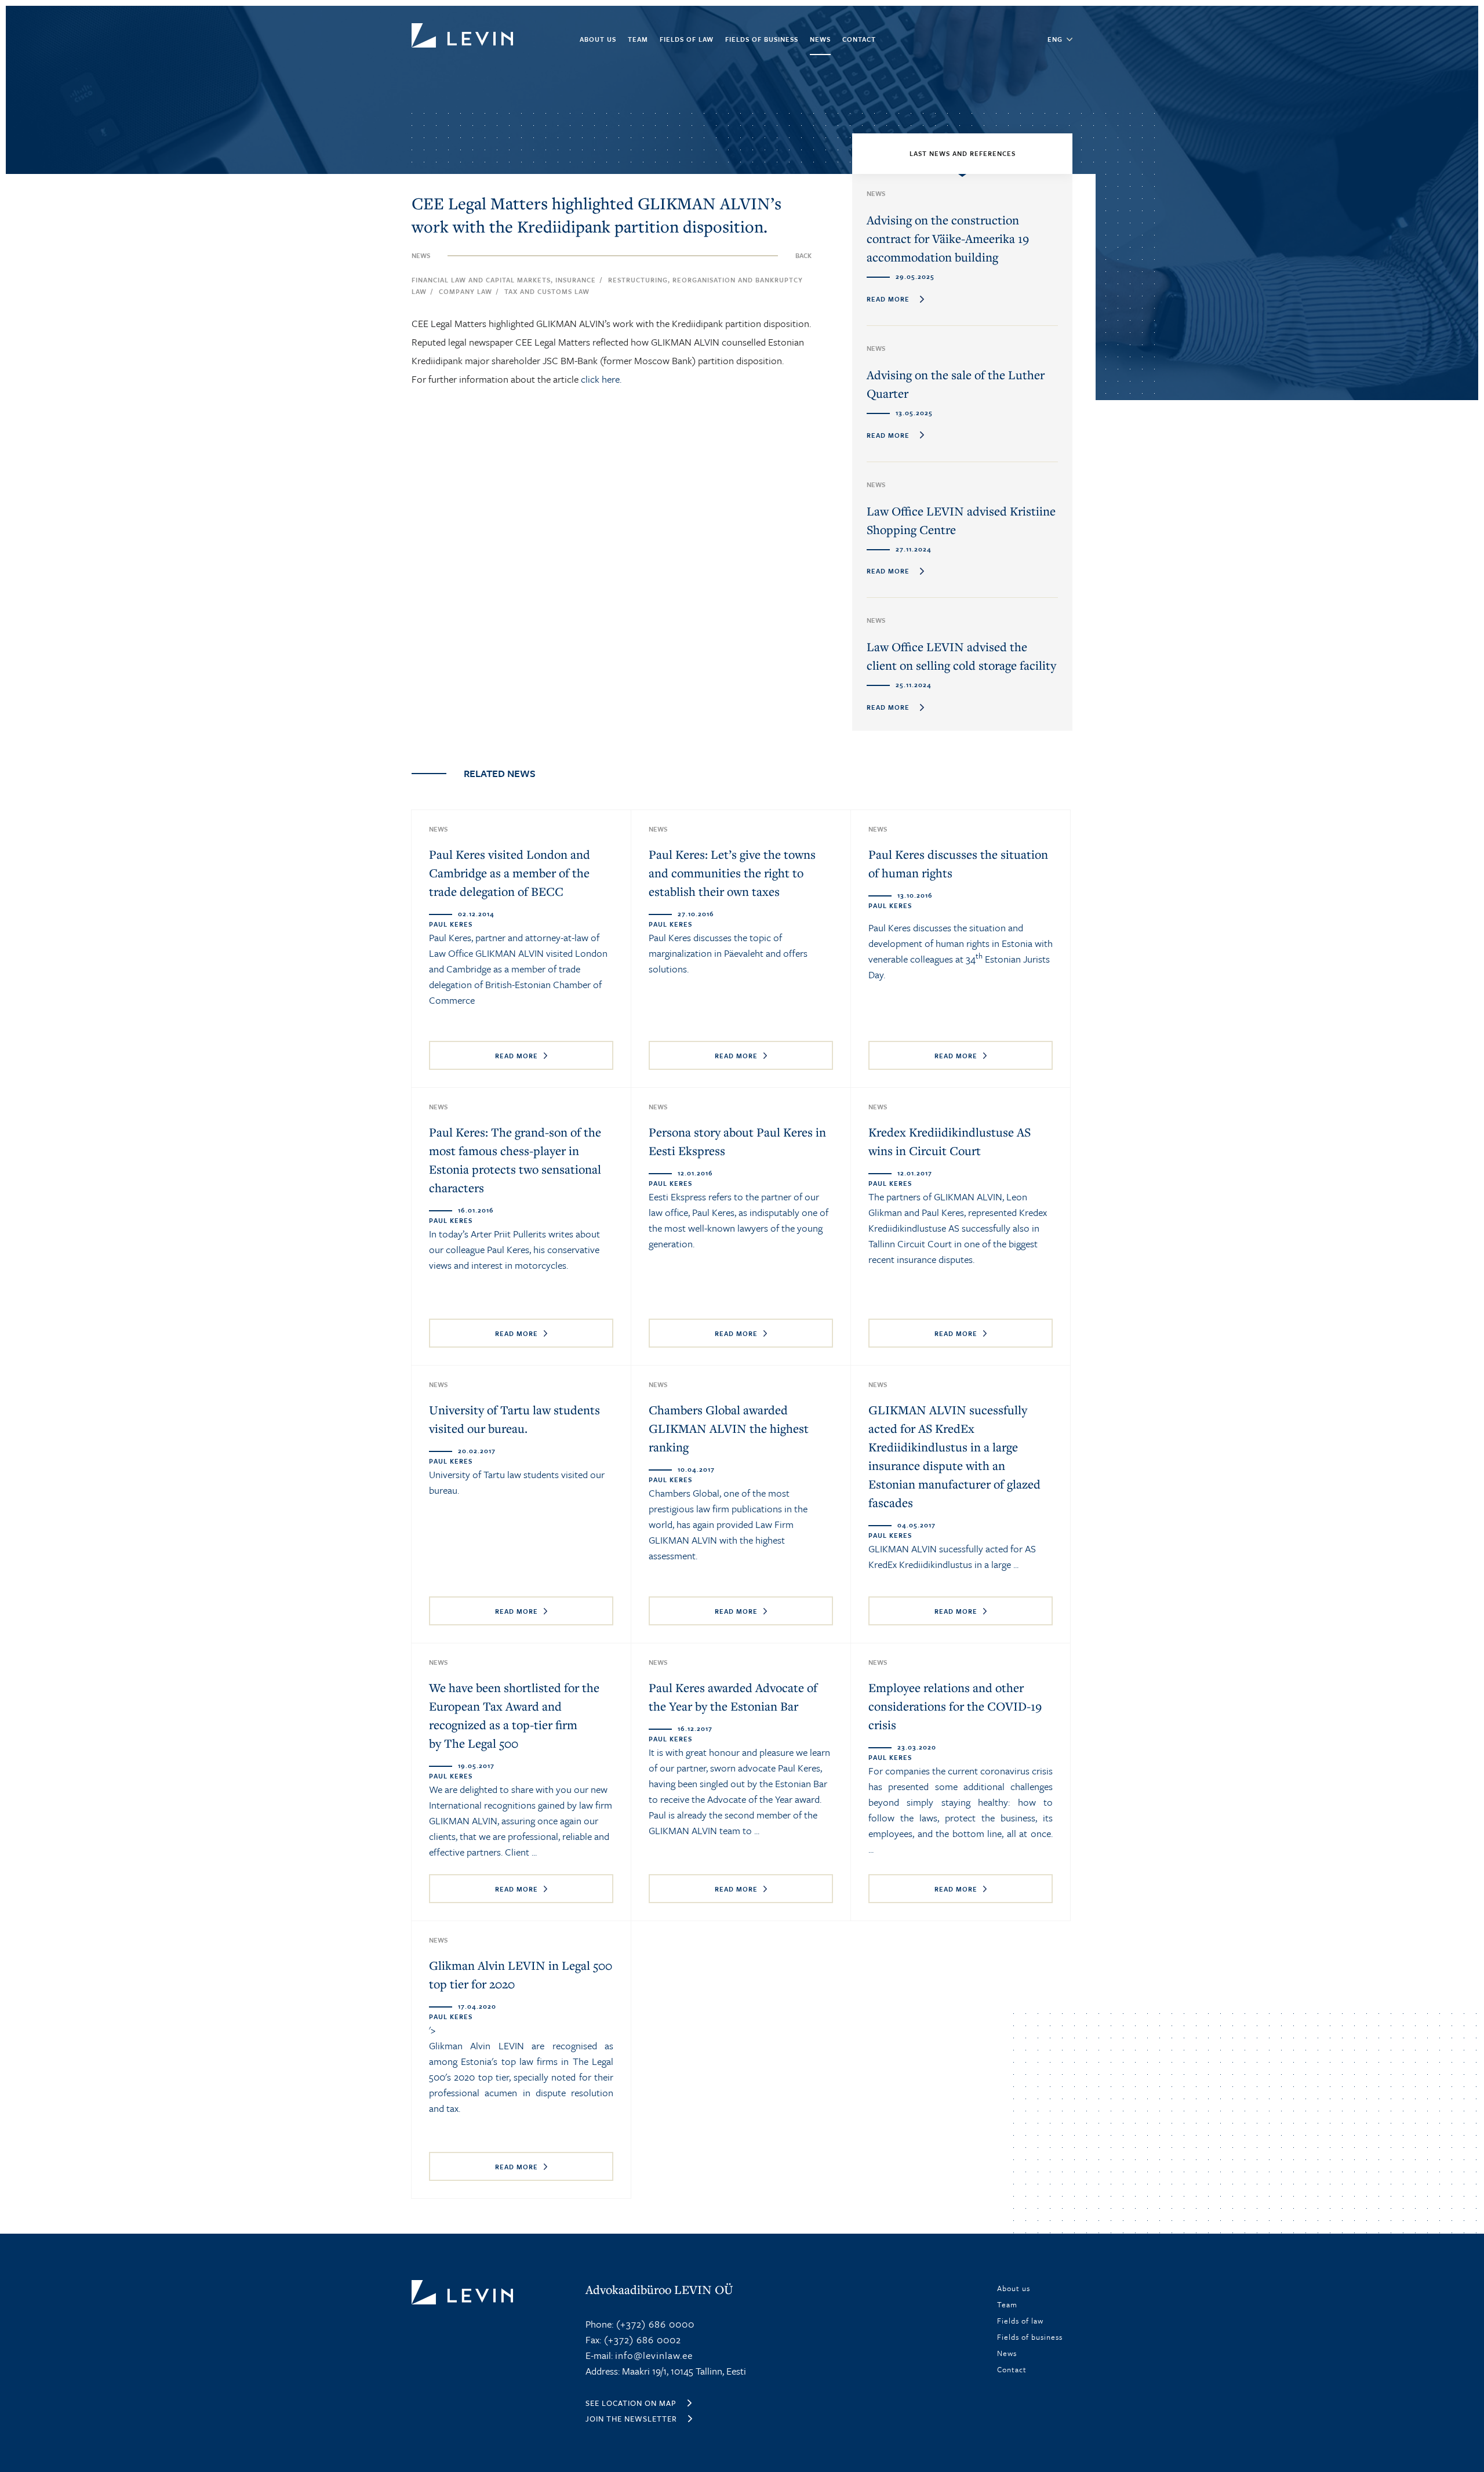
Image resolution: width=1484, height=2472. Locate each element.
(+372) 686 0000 (654, 2324)
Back (803, 255)
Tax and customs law (547, 291)
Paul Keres (670, 937)
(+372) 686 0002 (641, 2339)
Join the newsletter (631, 2419)
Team (638, 39)
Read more (517, 1056)
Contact (859, 39)
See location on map (631, 2403)
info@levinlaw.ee (654, 2355)
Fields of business (762, 39)
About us (598, 39)
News (820, 39)
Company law (465, 291)
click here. (601, 379)
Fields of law (687, 39)
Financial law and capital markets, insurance (504, 280)
